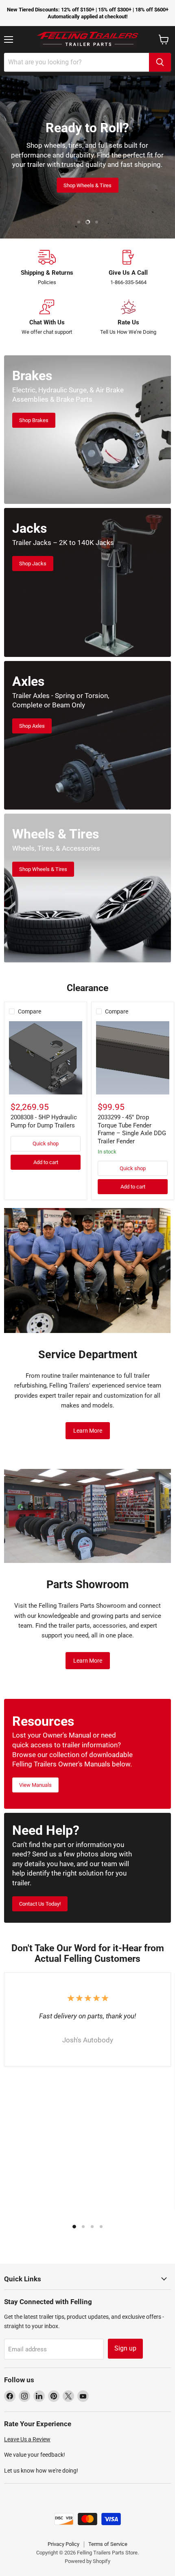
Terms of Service (108, 2544)
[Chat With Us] (47, 318)
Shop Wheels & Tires (87, 185)
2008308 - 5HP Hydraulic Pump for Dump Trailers (44, 1121)
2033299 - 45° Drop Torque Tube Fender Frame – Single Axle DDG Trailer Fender (132, 1129)
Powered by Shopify (87, 2561)
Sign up (125, 2348)
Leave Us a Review (27, 2439)
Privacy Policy (63, 2544)
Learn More (88, 1431)
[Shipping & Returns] (47, 268)
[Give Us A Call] (128, 268)
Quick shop (46, 1144)
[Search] (160, 62)
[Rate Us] (128, 318)
